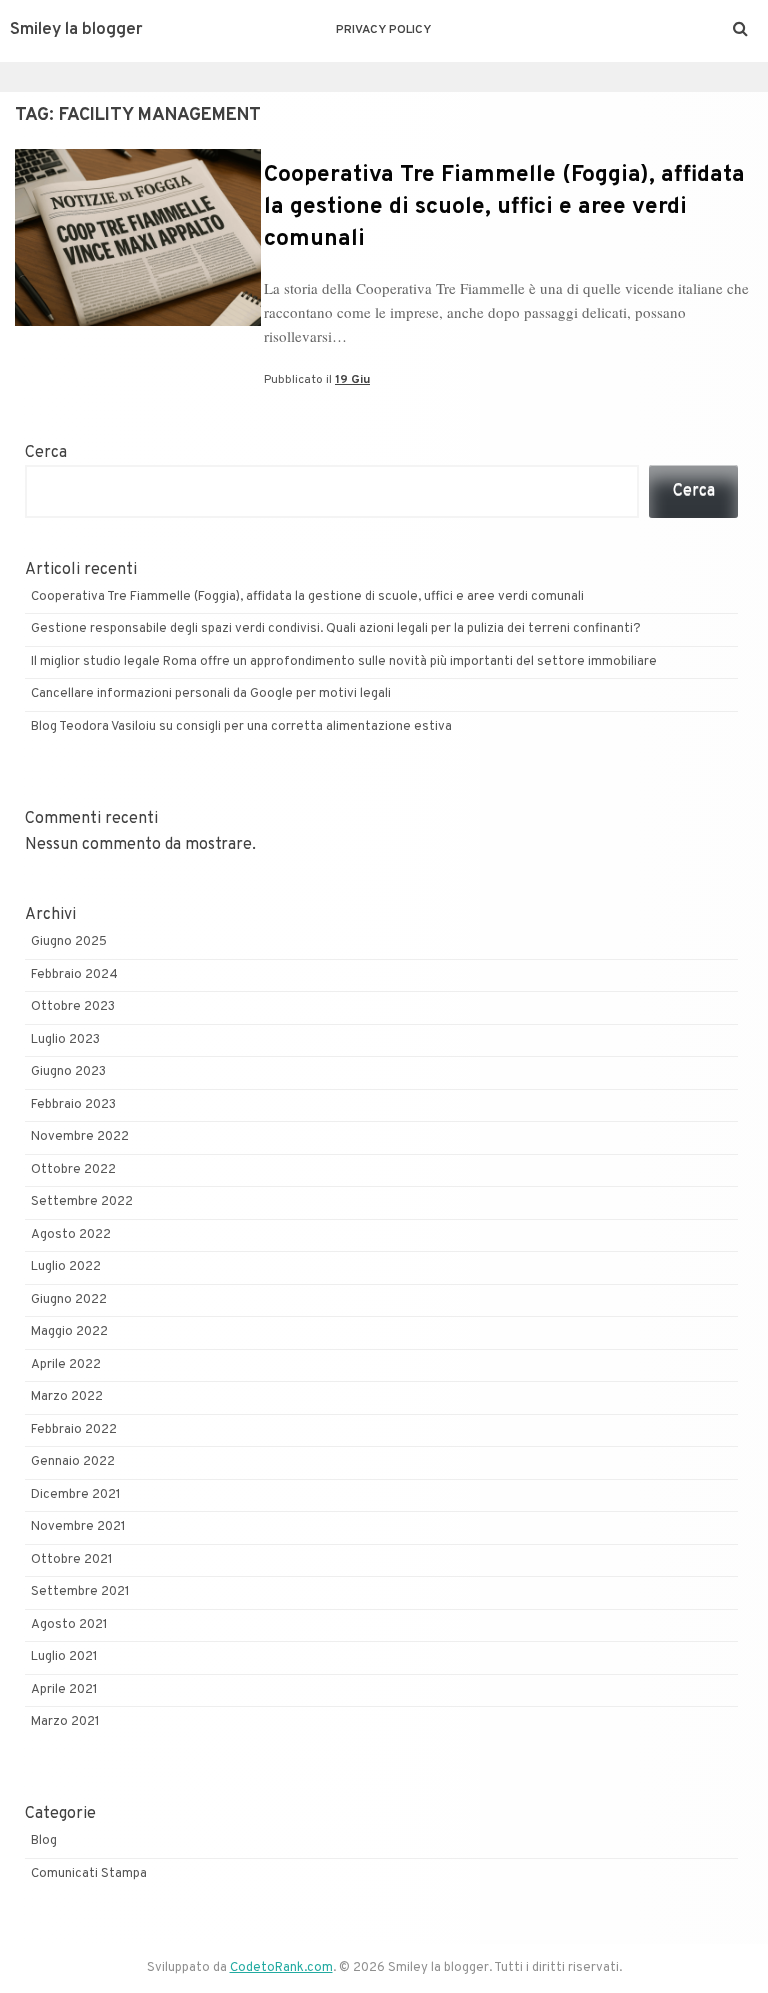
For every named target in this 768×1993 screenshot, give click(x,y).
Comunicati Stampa (89, 1874)
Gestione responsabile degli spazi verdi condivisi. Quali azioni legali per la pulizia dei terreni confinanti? (336, 629)
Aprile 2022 (66, 1365)
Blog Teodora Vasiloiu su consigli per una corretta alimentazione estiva (243, 727)
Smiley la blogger (76, 30)
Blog (44, 1841)
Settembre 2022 (82, 1202)
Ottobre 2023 (73, 1007)
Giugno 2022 (69, 1300)
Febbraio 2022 (74, 1430)
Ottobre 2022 (73, 1170)
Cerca (46, 453)
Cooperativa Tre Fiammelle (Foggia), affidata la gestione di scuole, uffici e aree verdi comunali (504, 207)
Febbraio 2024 (74, 975)
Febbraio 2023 (73, 1105)
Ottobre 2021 (72, 1560)
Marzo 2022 (67, 1397)
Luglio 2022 (66, 1267)
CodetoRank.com (281, 1968)
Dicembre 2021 (76, 1495)
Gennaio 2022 (73, 1462)
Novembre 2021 (78, 1527)
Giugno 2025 (69, 942)
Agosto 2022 (71, 1235)
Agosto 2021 (69, 1625)
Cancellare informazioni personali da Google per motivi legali (211, 694)
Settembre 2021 (80, 1592)
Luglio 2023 (65, 1040)
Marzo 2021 (65, 1722)
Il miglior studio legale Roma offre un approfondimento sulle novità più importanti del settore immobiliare (344, 662)
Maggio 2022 (69, 1332)
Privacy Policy (383, 30)
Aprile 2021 (64, 1690)
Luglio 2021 (64, 1657)
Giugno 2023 (68, 1072)
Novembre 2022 (80, 1137)
